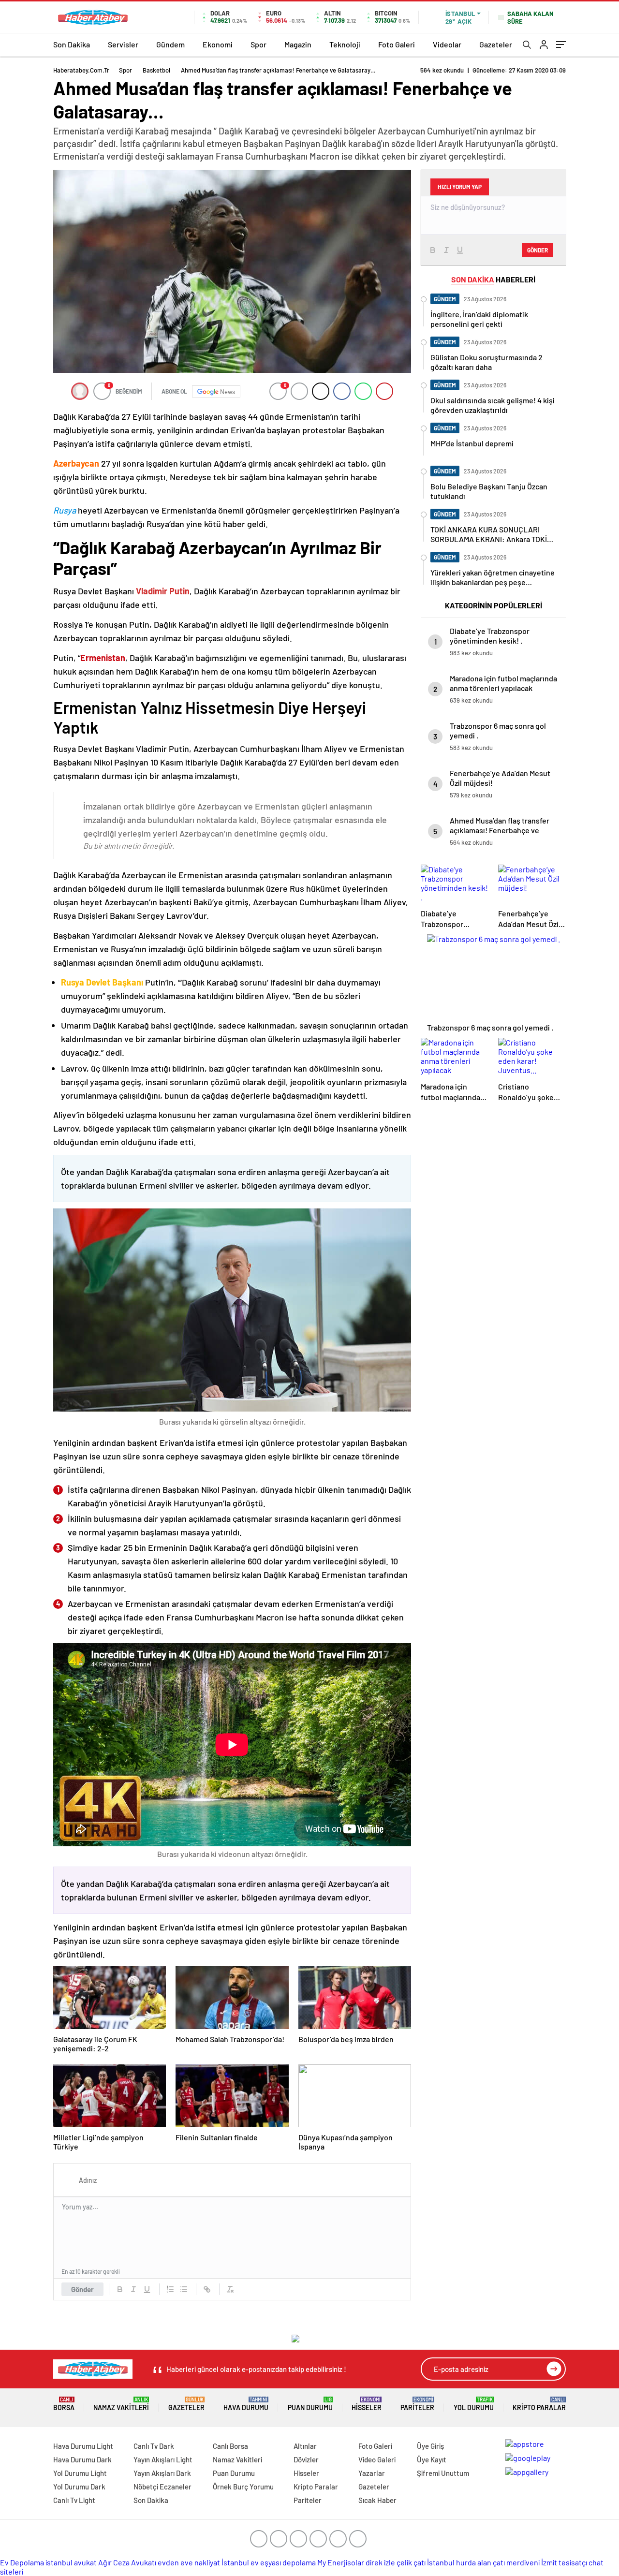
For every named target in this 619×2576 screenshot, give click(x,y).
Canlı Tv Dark (154, 2446)
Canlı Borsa (230, 2446)
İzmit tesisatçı (564, 2562)
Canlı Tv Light (74, 2500)
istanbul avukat (71, 2562)
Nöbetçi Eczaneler (162, 2487)
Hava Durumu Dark (82, 2459)
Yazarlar (372, 2473)
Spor (258, 44)
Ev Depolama (22, 2562)
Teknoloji (345, 44)
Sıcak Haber (377, 2500)
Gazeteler (496, 44)
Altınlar (305, 2446)
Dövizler (306, 2459)
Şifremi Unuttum (443, 2473)
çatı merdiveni (516, 2562)
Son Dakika (72, 44)
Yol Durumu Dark (79, 2487)
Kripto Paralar (539, 2404)
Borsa (64, 2404)
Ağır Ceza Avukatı (127, 2562)
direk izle (380, 2562)
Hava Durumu (246, 2404)
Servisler (123, 44)
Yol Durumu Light (80, 2473)
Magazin (298, 44)
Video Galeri (377, 2459)
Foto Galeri (397, 44)
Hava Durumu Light (83, 2446)
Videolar (447, 44)
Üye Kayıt (432, 2459)
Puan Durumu (310, 2404)
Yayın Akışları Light (163, 2459)
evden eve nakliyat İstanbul (203, 2562)
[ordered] (170, 2289)
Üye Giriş (430, 2446)
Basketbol (156, 70)
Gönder (82, 2289)
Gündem (170, 44)
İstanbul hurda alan (459, 2562)
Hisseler (367, 2404)
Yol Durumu (474, 2404)
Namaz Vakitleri (121, 2404)
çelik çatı (411, 2562)
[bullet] (184, 2289)
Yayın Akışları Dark (162, 2473)
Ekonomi (218, 44)
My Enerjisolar (341, 2562)
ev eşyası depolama (283, 2562)
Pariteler (417, 2404)
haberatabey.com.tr (81, 70)
